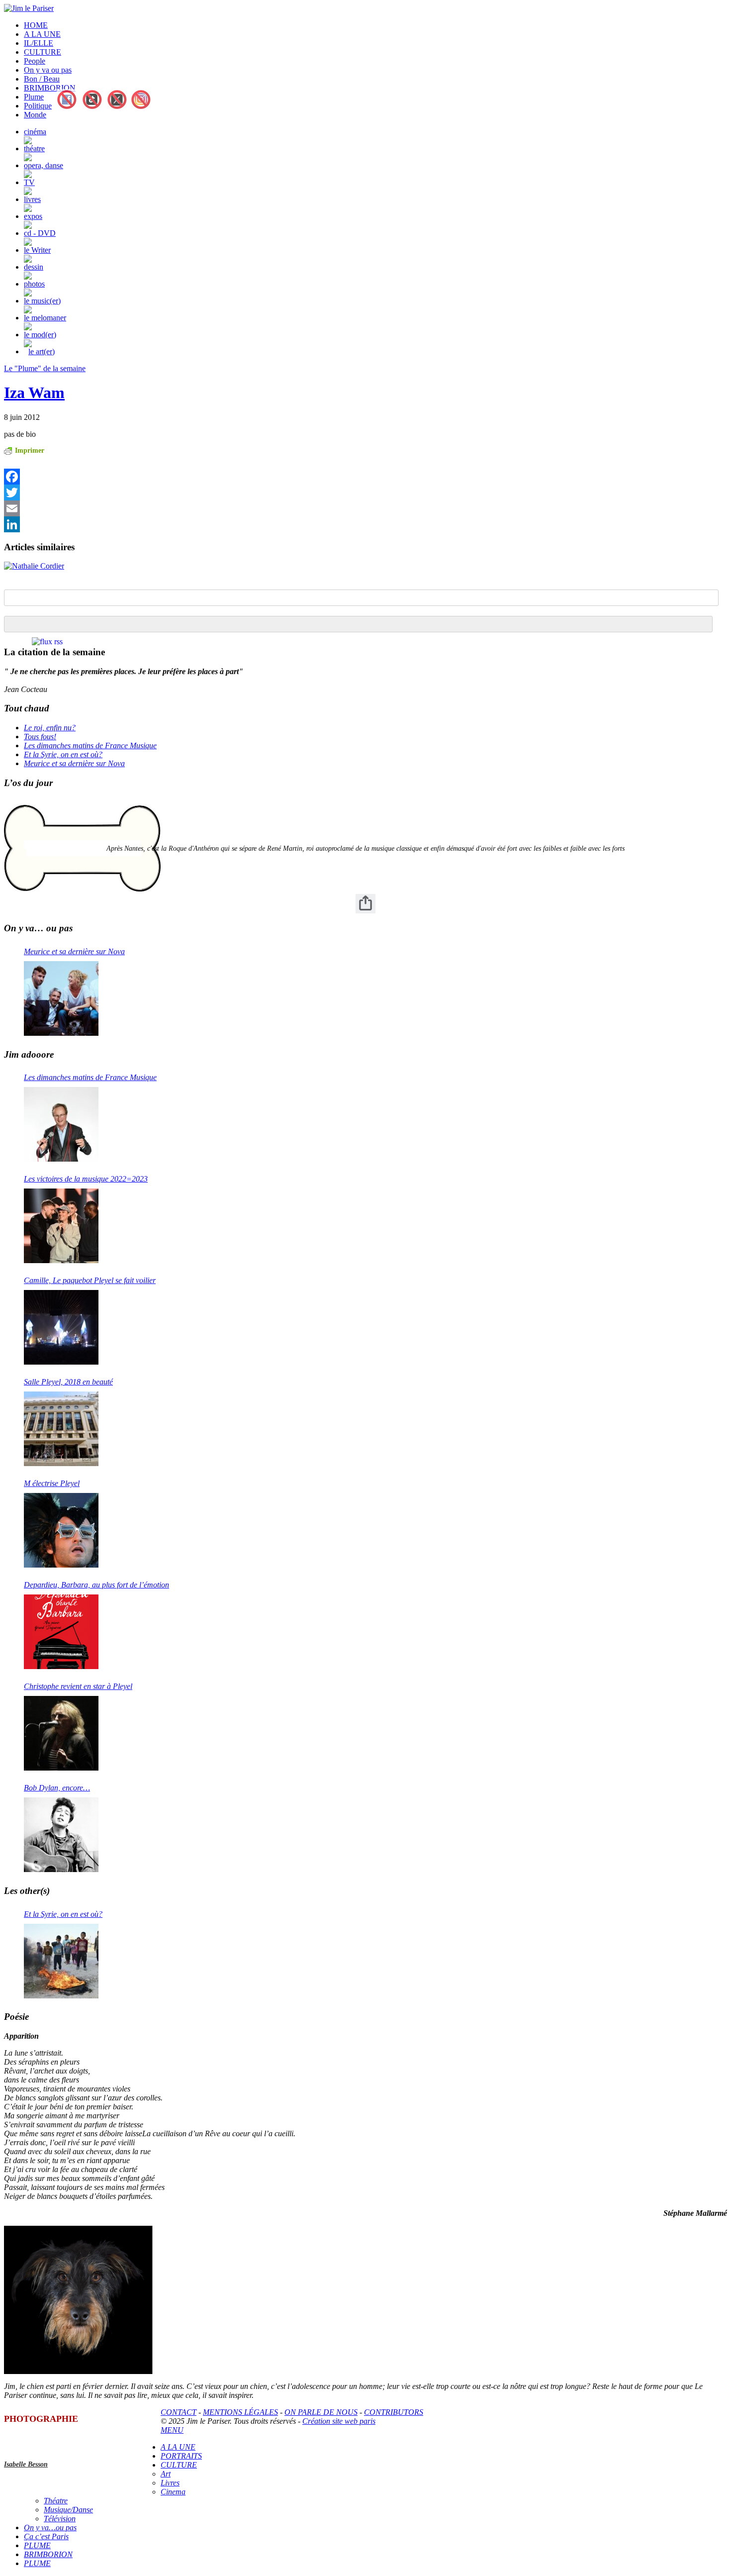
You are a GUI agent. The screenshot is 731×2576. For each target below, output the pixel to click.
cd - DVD (40, 233)
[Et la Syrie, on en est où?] (61, 1961)
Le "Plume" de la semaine (45, 368)
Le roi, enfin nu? (50, 728)
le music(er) (42, 301)
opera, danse (44, 165)
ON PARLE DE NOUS (321, 2412)
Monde (35, 115)
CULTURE (43, 52)
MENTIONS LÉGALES (240, 2412)
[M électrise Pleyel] (61, 1530)
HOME (36, 25)
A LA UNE (42, 34)
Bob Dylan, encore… (57, 1788)
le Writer (37, 250)
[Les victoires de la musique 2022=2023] (61, 1226)
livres (32, 199)
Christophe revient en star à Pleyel (78, 1686)
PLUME (37, 2545)
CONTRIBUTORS (394, 2412)
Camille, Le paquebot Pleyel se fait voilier (90, 1280)
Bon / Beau (42, 79)
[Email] (154, 508)
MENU (172, 2430)
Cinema (173, 2492)
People (35, 61)
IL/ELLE (39, 43)
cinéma (35, 132)
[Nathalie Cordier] (34, 566)
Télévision (60, 2519)
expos (33, 216)
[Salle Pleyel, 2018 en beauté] (61, 1429)
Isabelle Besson (26, 2464)
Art (166, 2474)
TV (29, 182)
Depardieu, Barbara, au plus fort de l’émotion (96, 1585)
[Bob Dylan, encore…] (61, 1835)
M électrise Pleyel (52, 1483)
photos (34, 284)
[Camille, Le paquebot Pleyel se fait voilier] (61, 1327)
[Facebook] (154, 477)
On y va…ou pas (50, 2527)
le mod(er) (40, 335)
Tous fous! (40, 737)
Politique (38, 106)
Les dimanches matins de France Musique (90, 745)
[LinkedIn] (154, 524)
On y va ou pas (48, 70)
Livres (170, 2483)
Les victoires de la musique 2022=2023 (86, 1179)
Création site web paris (339, 2421)
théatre (34, 149)
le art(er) (42, 351)
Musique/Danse (68, 2510)
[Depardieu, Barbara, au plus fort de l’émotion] (61, 1632)
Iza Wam (34, 393)
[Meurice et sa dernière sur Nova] (61, 998)
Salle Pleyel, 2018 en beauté (68, 1382)
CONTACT (179, 2412)
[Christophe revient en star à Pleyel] (61, 1733)
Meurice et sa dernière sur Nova (74, 763)
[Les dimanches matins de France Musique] (61, 1124)
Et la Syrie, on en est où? (63, 754)
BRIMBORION (50, 88)
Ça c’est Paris (46, 2536)
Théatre (56, 2501)
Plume (34, 97)
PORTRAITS (181, 2456)
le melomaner (45, 318)
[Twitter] (154, 493)
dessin (34, 267)
